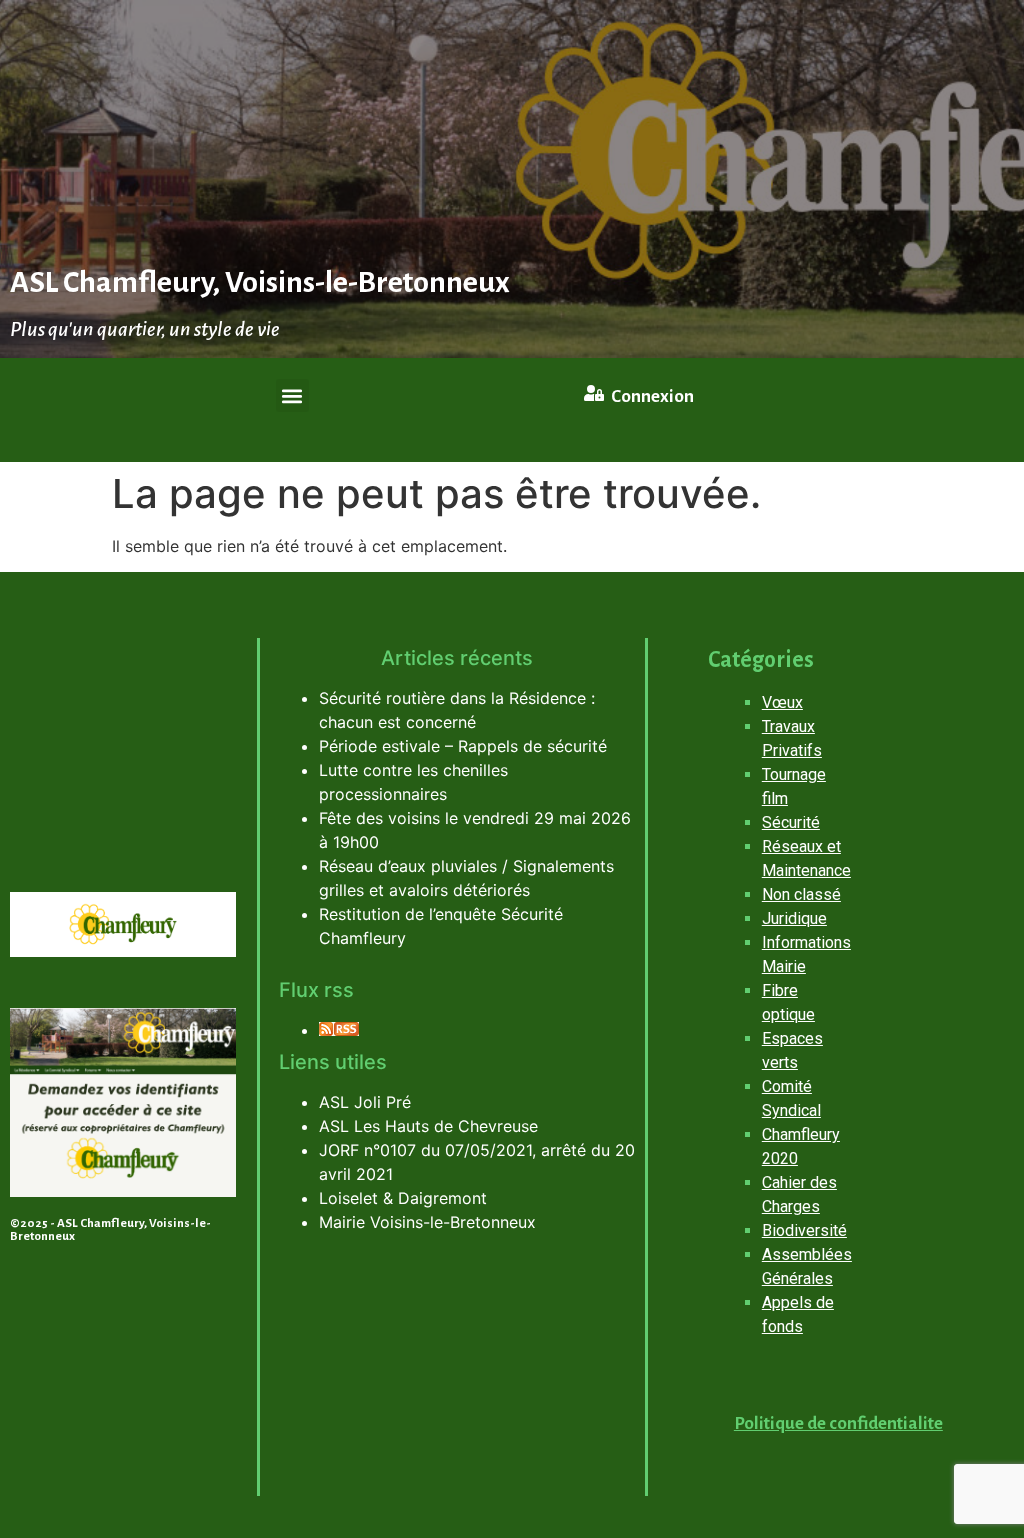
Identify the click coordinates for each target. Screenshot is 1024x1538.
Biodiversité (804, 1230)
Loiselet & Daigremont (403, 1198)
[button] (292, 395)
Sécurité (791, 822)
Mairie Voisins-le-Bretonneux (427, 1222)
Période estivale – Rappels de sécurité (463, 746)
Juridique (794, 918)
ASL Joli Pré (365, 1102)
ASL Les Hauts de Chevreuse (428, 1126)
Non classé (801, 894)
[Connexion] (594, 393)
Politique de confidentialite (838, 1423)
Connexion (652, 396)
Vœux (782, 702)
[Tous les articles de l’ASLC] (339, 1030)
